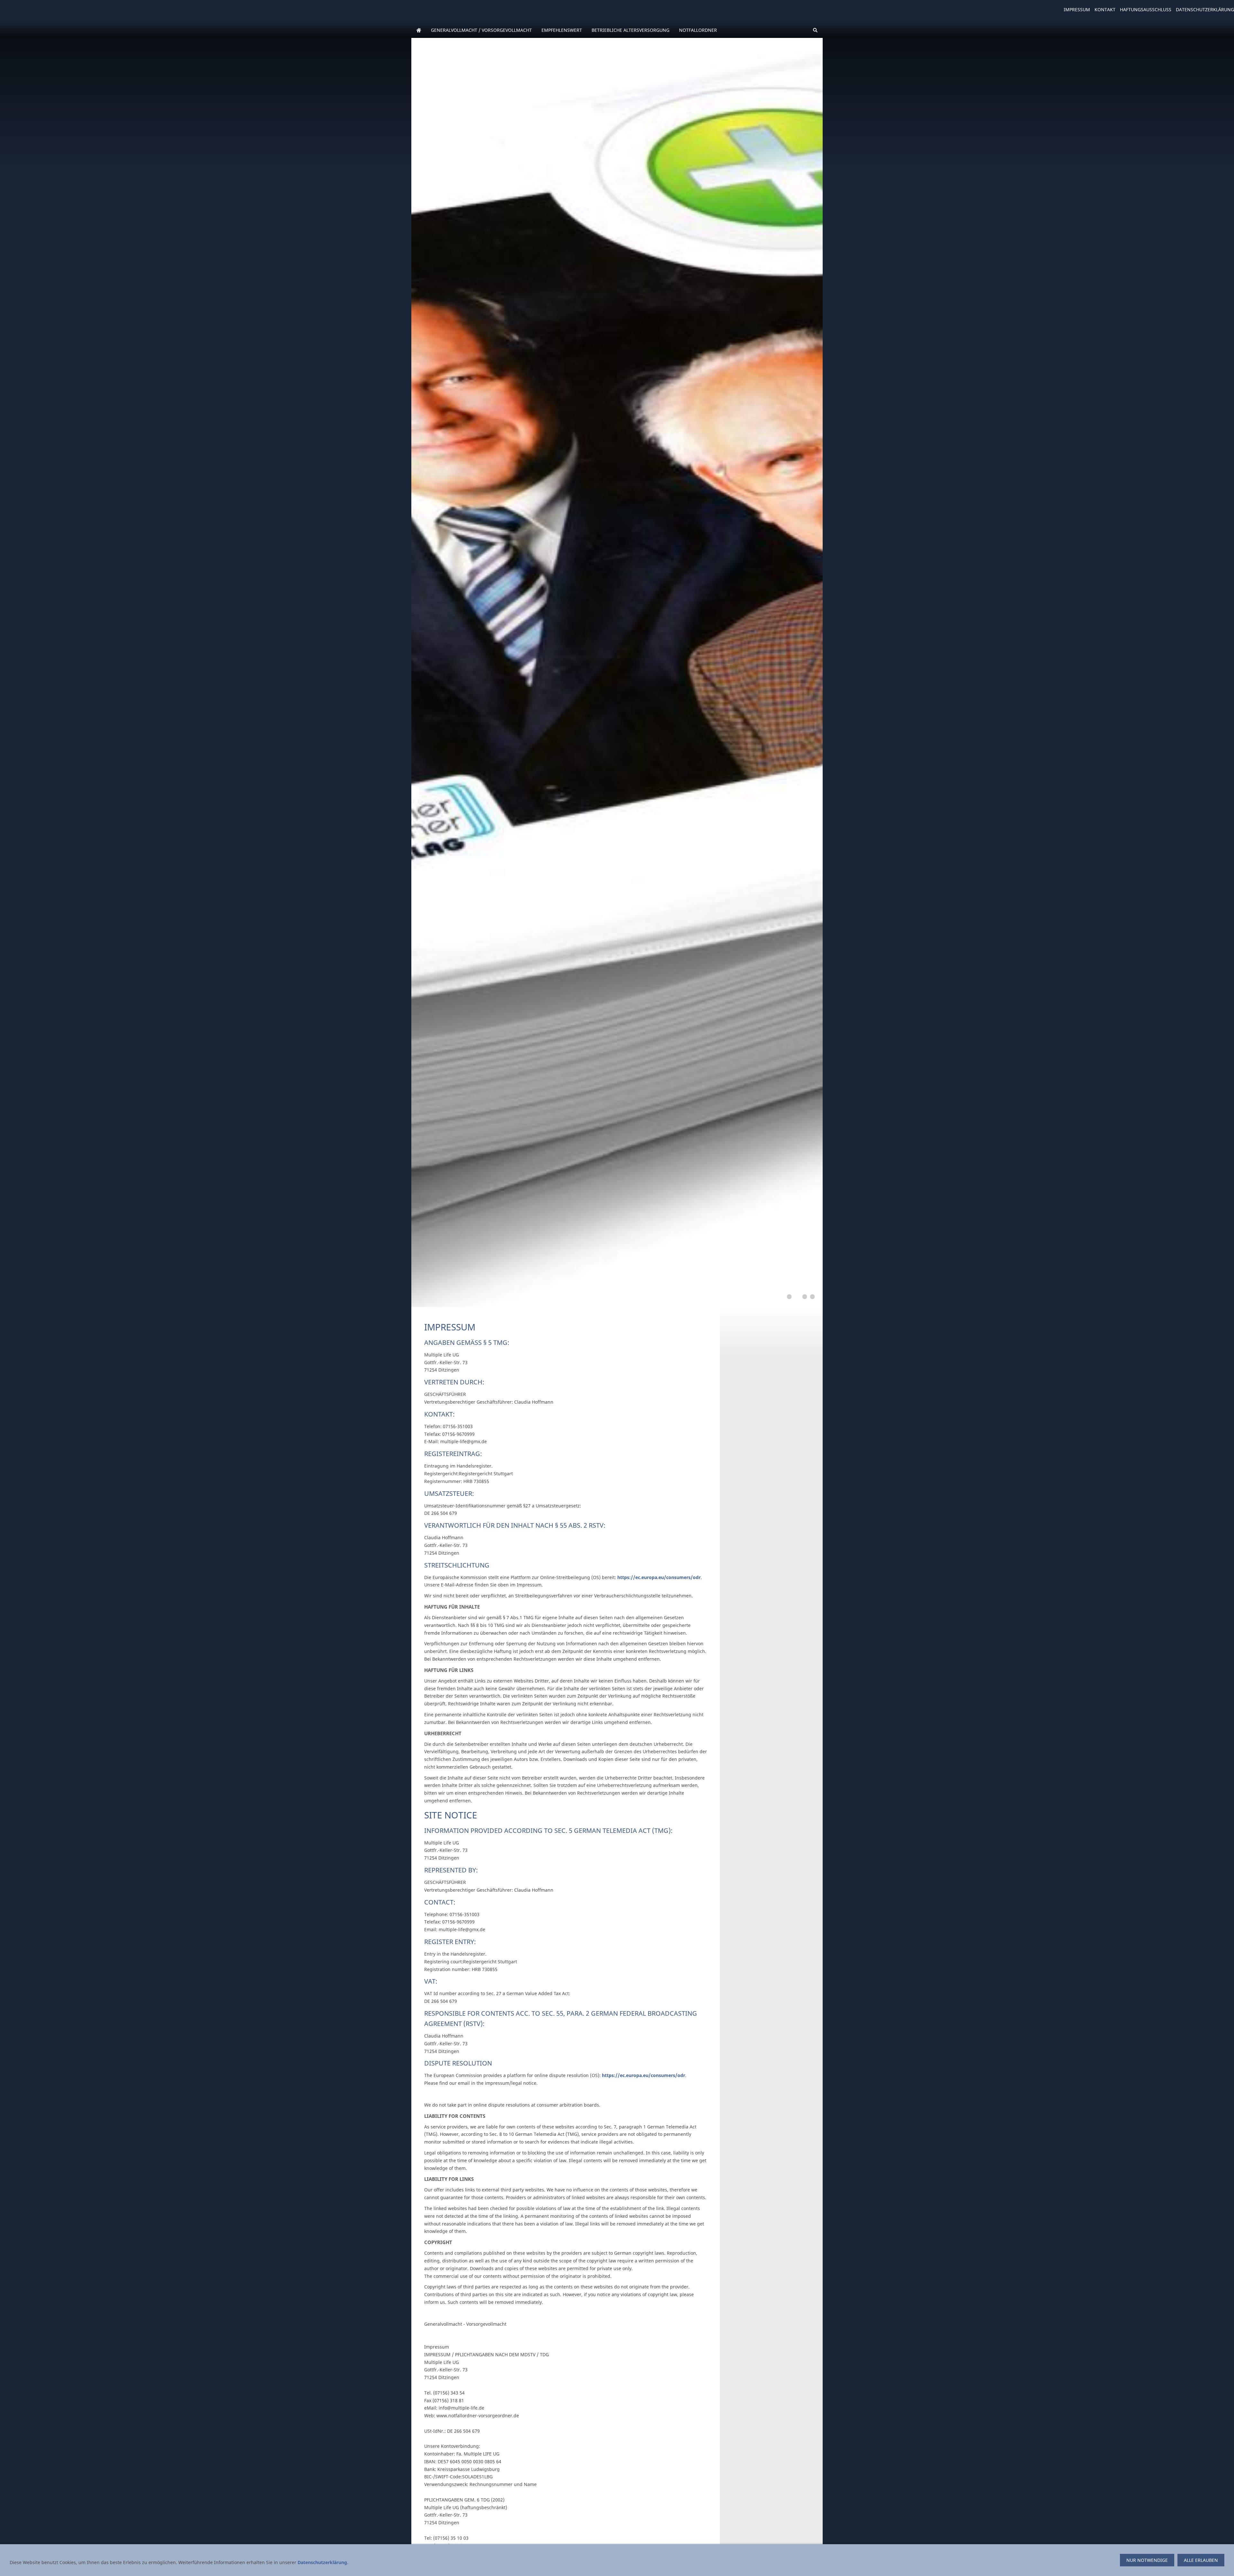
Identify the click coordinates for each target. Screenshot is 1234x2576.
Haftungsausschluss (1146, 9)
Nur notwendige (1147, 2560)
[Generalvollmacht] (789, 1297)
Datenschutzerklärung (1205, 9)
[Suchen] (815, 30)
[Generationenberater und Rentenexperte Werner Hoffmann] (812, 1297)
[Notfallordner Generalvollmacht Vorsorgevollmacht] (797, 1297)
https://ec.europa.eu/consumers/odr (659, 1577)
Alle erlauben (1201, 2560)
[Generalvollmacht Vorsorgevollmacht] (419, 30)
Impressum (1077, 9)
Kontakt (1105, 9)
